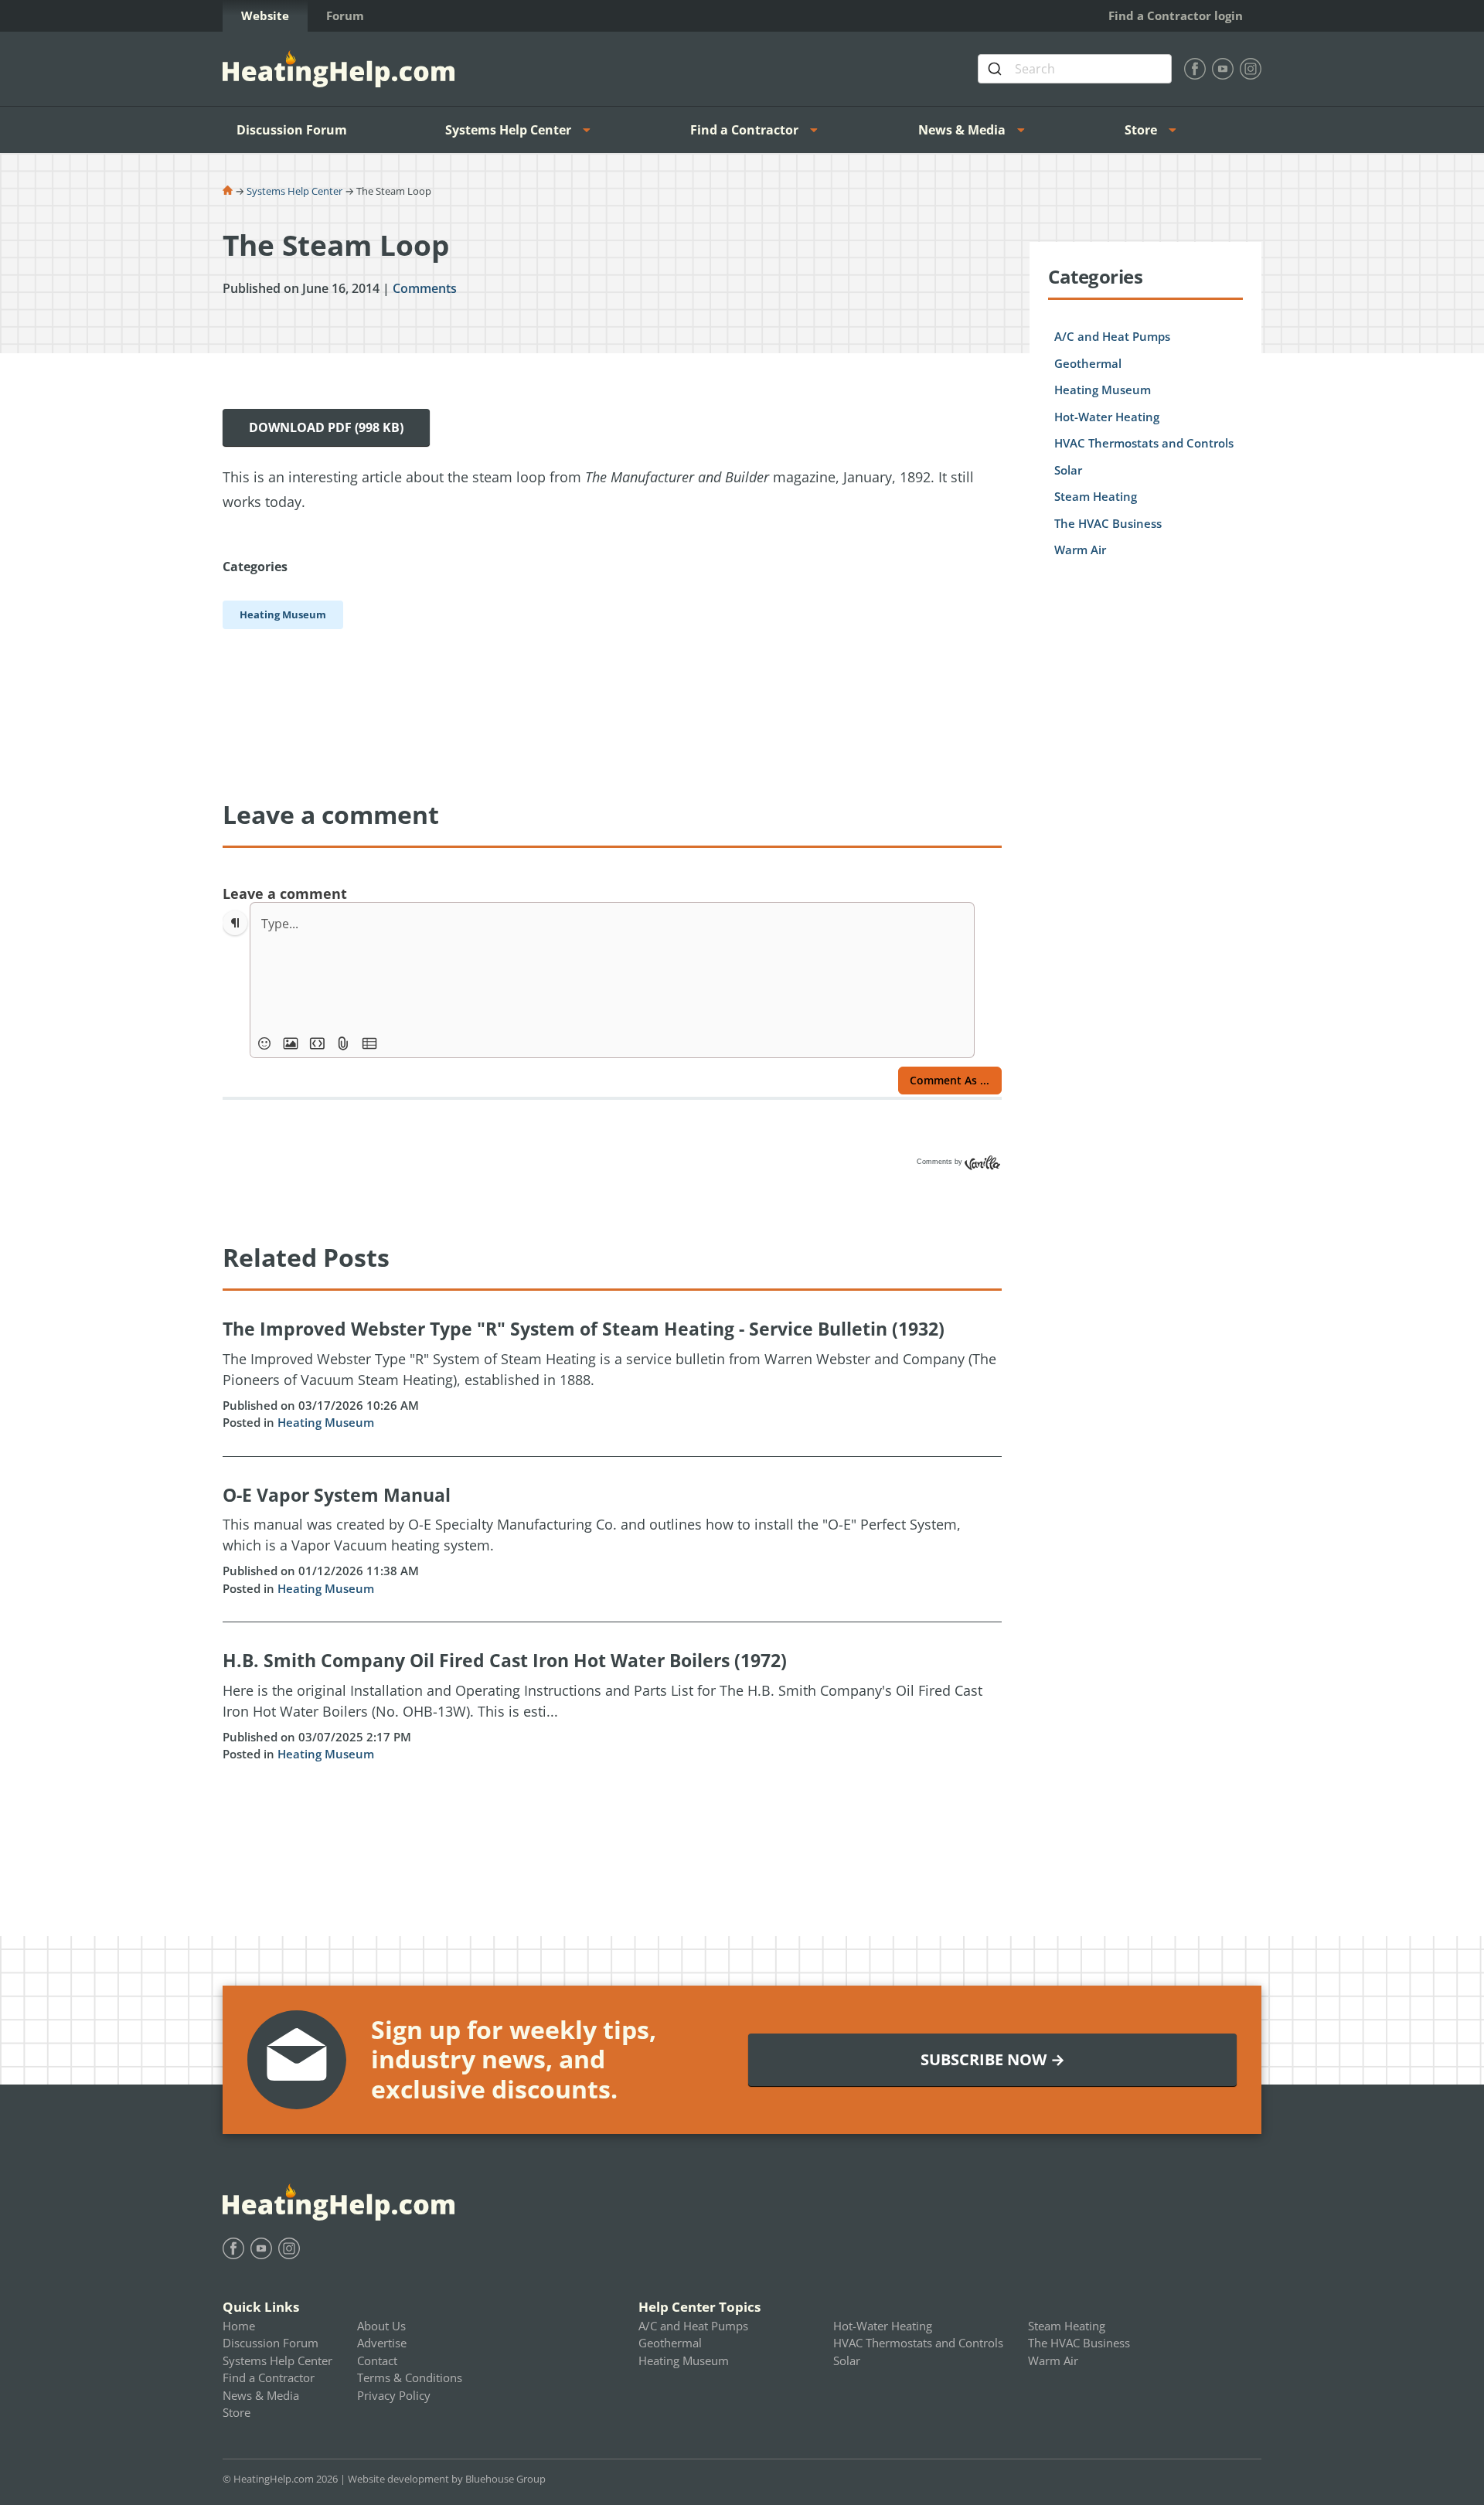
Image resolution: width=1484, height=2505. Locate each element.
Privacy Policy (394, 2395)
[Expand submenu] (591, 130)
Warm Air (1080, 550)
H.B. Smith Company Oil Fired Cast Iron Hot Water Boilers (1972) (505, 1660)
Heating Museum (326, 1422)
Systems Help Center (508, 130)
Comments (425, 288)
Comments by (941, 1162)
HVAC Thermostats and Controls (1144, 443)
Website (265, 15)
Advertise (382, 2343)
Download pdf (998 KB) (326, 427)
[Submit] (997, 69)
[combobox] (1075, 69)
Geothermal (1088, 363)
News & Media (962, 130)
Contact (377, 2360)
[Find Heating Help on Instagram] (1251, 69)
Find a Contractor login (1176, 15)
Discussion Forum (292, 130)
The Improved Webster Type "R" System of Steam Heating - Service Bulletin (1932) (584, 1329)
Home (239, 2326)
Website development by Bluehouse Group (447, 2479)
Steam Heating (1096, 496)
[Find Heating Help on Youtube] (1223, 69)
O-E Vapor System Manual (337, 1495)
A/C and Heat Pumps (1112, 336)
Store (1141, 130)
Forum (345, 15)
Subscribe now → (993, 2059)
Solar (1068, 470)
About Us (381, 2326)
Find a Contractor (744, 130)
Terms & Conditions (410, 2377)
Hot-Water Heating (1107, 417)
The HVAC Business (1108, 523)
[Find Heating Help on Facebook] (1195, 69)
